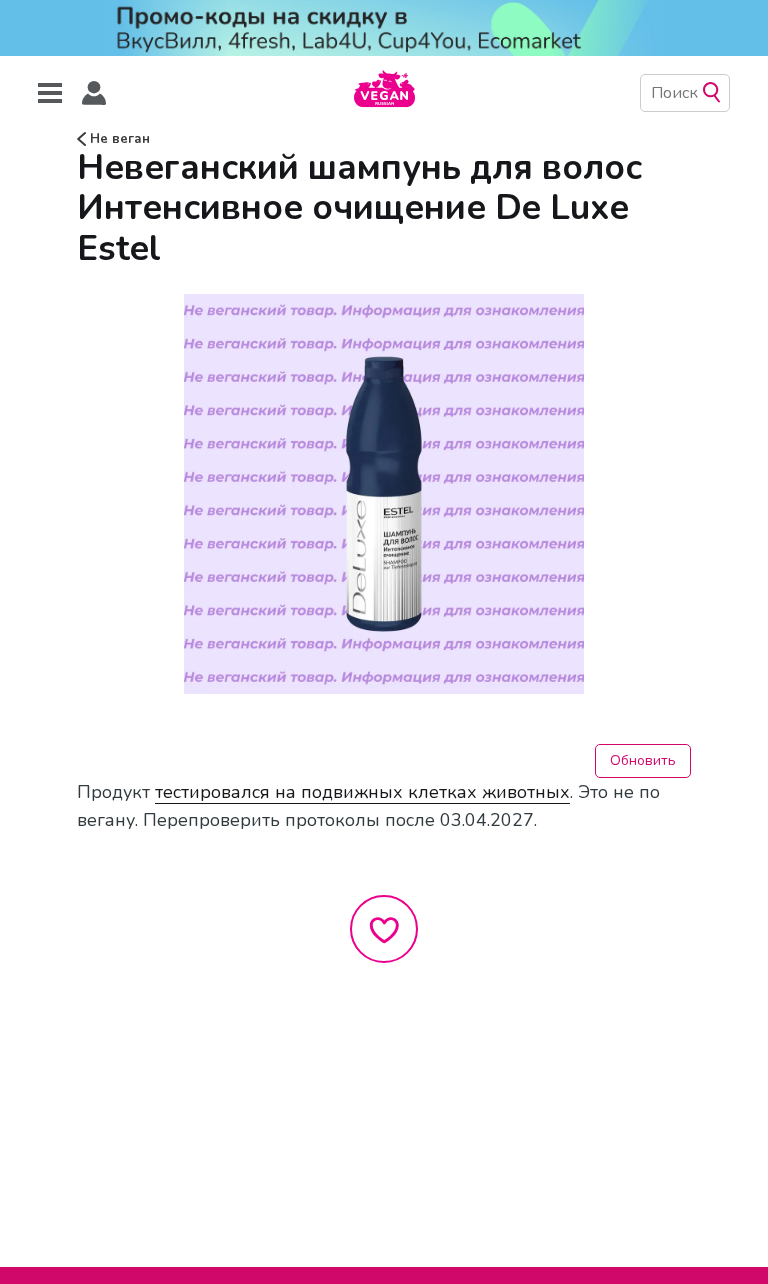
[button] (94, 93)
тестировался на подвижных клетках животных (362, 792)
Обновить (643, 760)
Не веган (118, 139)
